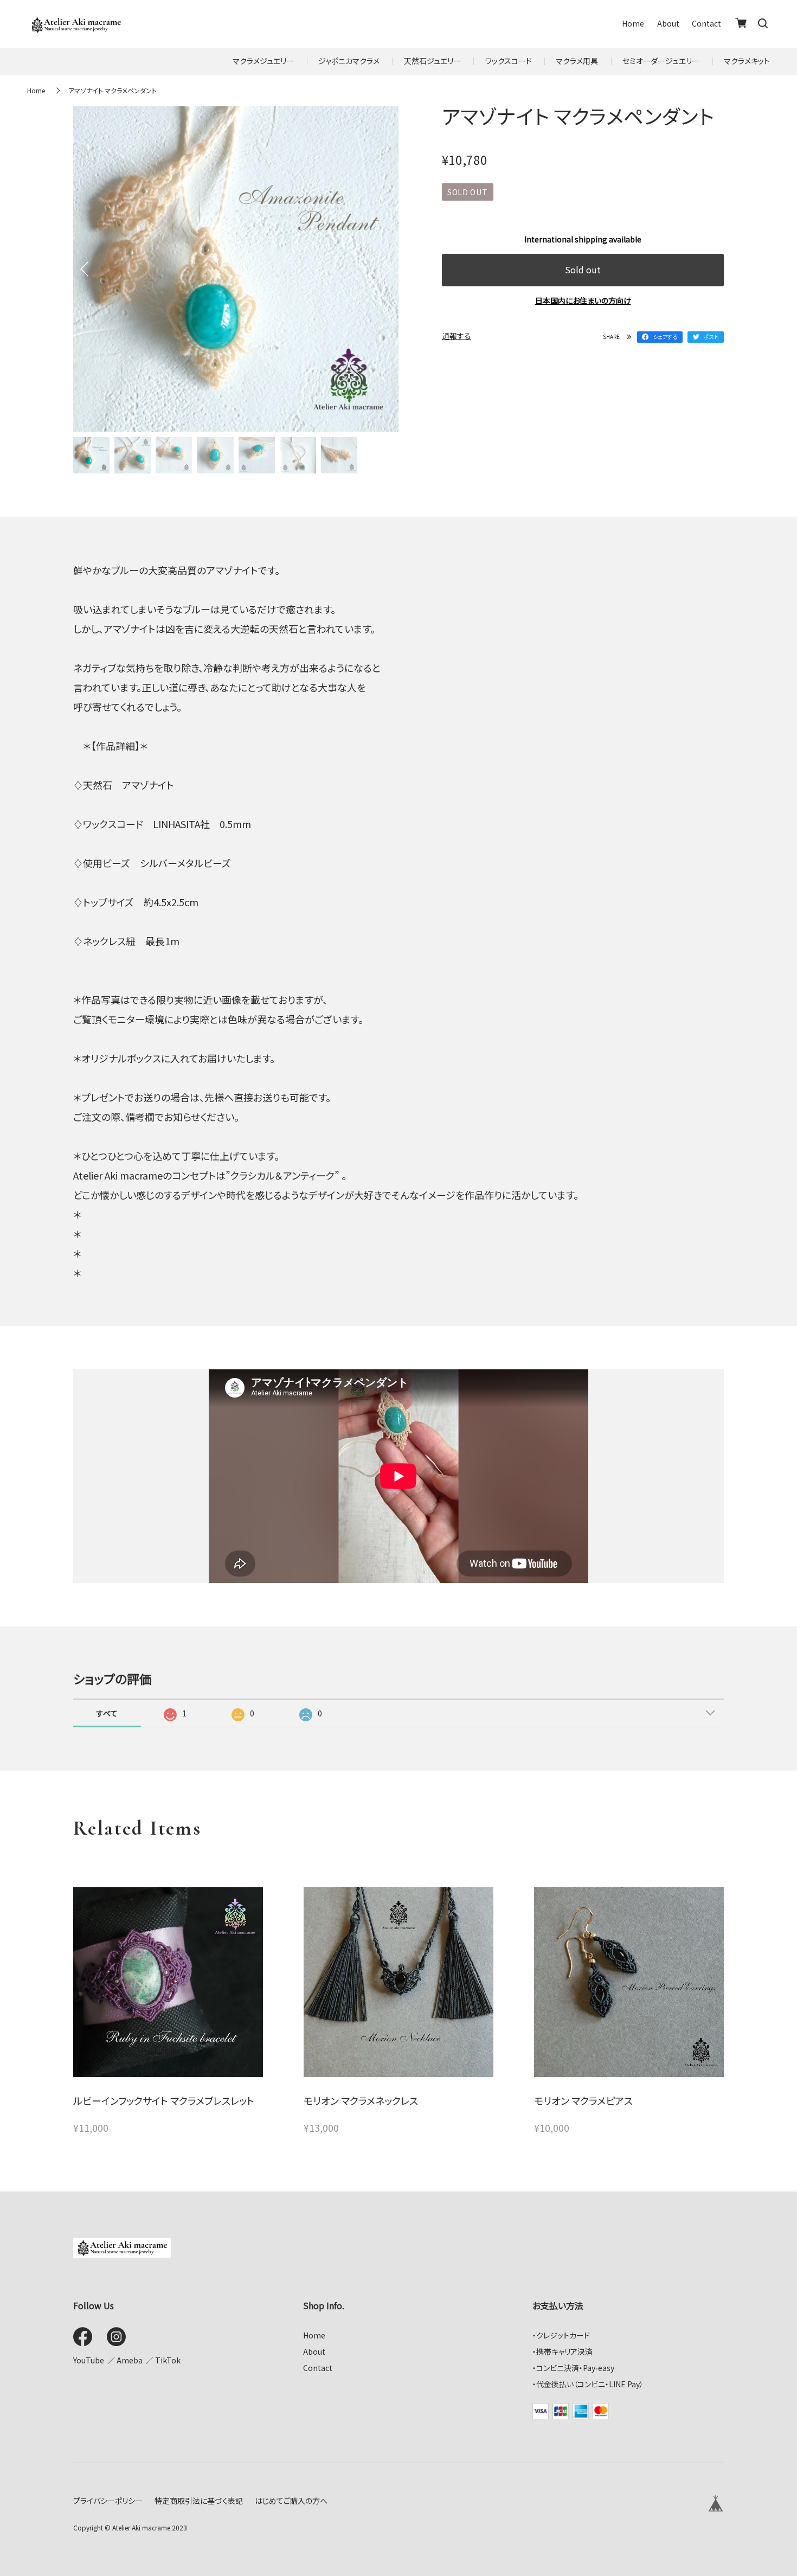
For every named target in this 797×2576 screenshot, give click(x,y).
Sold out (583, 270)
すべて (107, 1713)
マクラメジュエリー (263, 61)
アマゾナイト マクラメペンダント (113, 90)
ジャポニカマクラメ (349, 61)
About (668, 24)
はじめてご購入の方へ (291, 2501)
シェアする (665, 337)
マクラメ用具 (577, 61)
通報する (457, 336)
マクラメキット (747, 61)
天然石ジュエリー (432, 61)
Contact (706, 24)
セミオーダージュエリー (661, 61)
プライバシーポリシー (108, 2501)
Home (633, 24)
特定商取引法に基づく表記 (199, 2501)
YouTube (89, 2360)
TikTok (168, 2360)
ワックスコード (509, 61)
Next (388, 269)
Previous (84, 269)
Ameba (130, 2360)
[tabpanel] (236, 269)
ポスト (711, 337)
